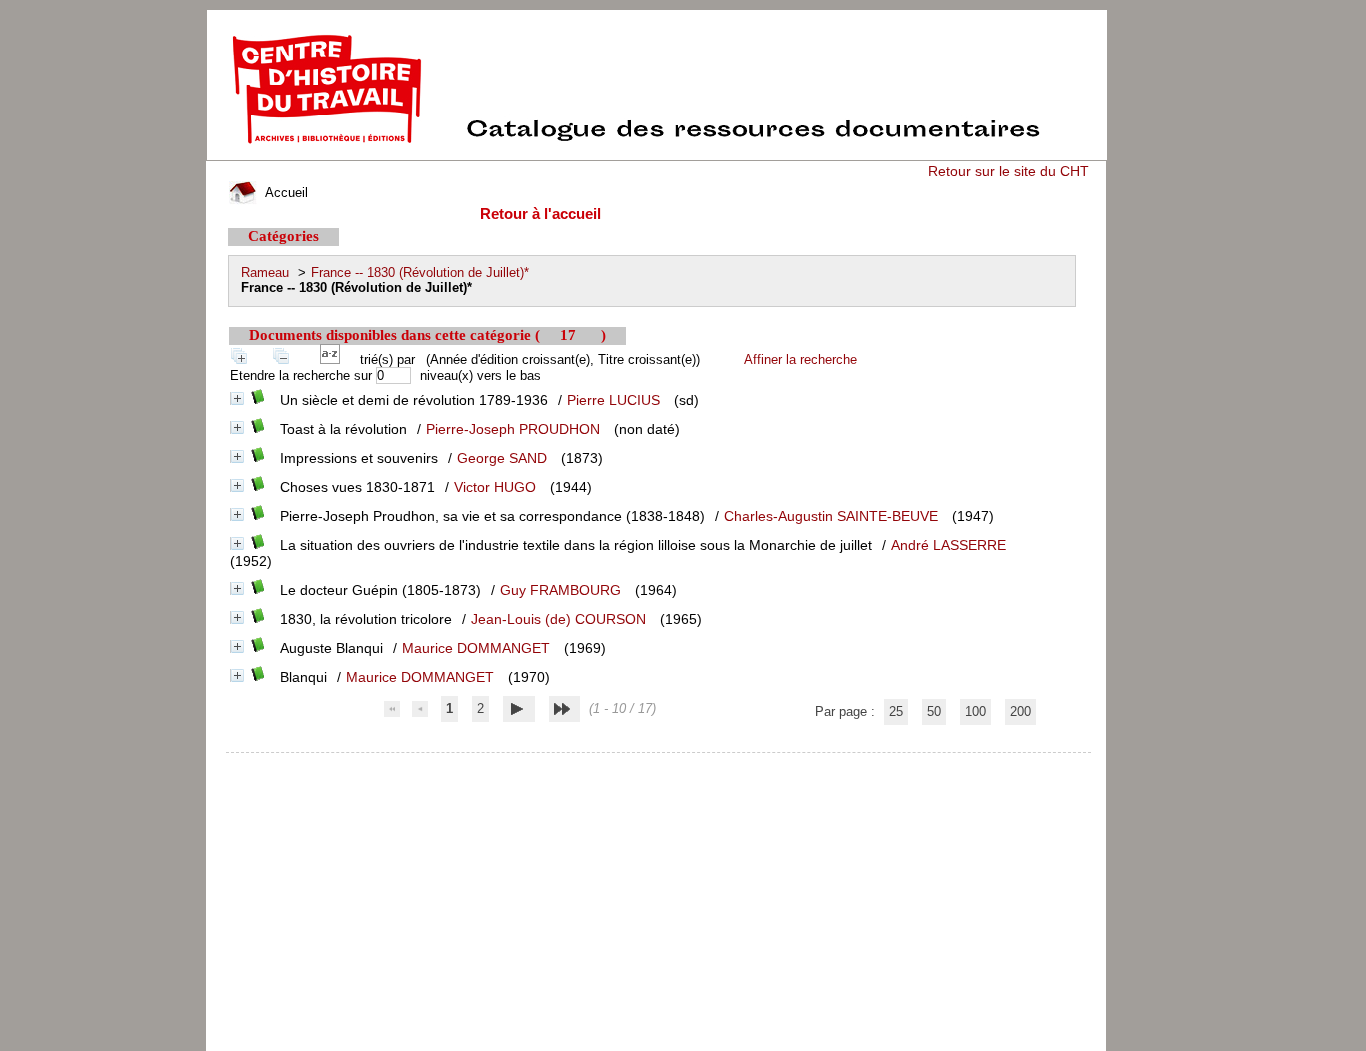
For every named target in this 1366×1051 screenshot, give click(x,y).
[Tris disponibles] (334, 359)
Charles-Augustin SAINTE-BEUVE (831, 516)
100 (975, 711)
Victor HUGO (495, 487)
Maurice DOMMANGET (476, 648)
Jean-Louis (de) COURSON (558, 619)
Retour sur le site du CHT (1008, 171)
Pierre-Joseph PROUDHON (513, 429)
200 (1020, 711)
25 (896, 711)
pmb (659, 765)
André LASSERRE (948, 545)
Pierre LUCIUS (613, 400)
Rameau (265, 272)
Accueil (284, 192)
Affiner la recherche (800, 359)
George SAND (502, 458)
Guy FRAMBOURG (560, 590)
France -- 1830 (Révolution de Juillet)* (420, 272)
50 (934, 711)
